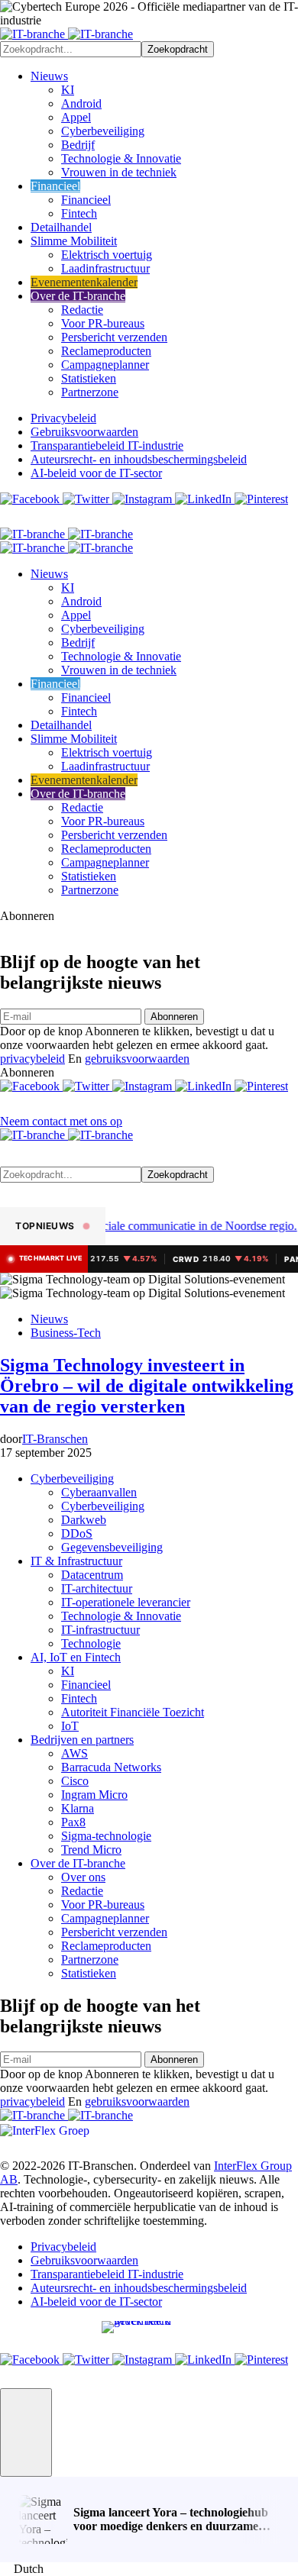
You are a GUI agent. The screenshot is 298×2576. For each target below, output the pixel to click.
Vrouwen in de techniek (119, 172)
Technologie (91, 1643)
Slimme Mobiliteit (74, 241)
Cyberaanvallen (99, 1492)
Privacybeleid (63, 418)
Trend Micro (91, 1850)
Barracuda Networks (111, 1767)
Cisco (75, 1781)
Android (81, 103)
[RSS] (9, 520)
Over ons (83, 1877)
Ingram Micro (94, 1795)
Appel (76, 117)
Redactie (82, 310)
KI (68, 90)
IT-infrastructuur (100, 1630)
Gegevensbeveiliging (112, 1547)
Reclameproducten (106, 351)
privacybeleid (32, 1059)
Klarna (78, 1808)
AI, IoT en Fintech (76, 1657)
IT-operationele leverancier (126, 1602)
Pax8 (73, 1822)
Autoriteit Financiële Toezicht (133, 1712)
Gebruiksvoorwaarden (84, 432)
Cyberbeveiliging (103, 131)
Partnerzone (90, 392)
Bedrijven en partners (82, 1740)
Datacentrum (92, 1575)
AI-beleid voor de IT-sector (96, 473)
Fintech (79, 213)
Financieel (55, 186)
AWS (74, 1753)
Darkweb (84, 1520)
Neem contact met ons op (61, 1121)
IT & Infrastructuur (76, 1561)
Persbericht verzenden (114, 337)
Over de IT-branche (78, 296)
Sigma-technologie (106, 1836)
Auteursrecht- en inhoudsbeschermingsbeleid (139, 459)
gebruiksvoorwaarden (137, 1059)
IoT (70, 1726)
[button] (26, 2432)
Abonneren (174, 1017)
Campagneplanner (105, 365)
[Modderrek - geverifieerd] (149, 2332)
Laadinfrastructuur (105, 268)
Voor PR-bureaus (103, 323)
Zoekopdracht (178, 49)
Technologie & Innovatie (121, 158)
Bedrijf (78, 145)
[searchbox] (71, 49)
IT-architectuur (97, 1588)
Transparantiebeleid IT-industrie (107, 445)
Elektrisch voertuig (107, 255)
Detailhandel (61, 227)
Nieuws (49, 76)
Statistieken (89, 378)
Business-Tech (66, 1333)
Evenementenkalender (84, 282)
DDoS (77, 1533)
